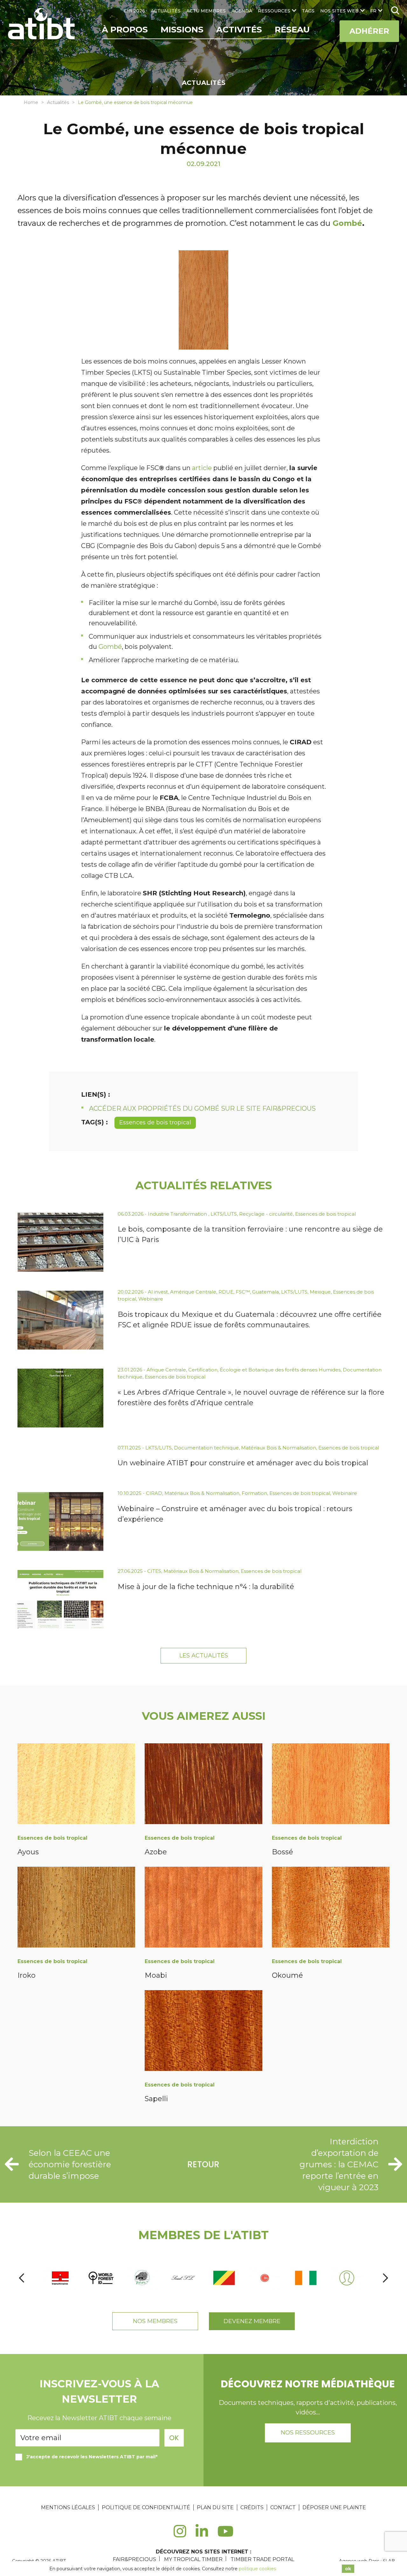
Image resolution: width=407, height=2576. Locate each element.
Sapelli (156, 2099)
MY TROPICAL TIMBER (193, 2559)
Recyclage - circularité (266, 1214)
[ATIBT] (42, 24)
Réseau (292, 30)
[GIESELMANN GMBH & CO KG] (265, 2278)
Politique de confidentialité (146, 2507)
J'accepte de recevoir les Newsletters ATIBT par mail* (92, 2457)
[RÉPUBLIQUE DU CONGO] (224, 2278)
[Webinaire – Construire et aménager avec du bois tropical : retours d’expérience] (60, 1521)
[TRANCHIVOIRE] (60, 2278)
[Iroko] (76, 1908)
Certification (203, 1370)
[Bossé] (331, 1785)
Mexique (320, 1292)
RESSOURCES (274, 11)
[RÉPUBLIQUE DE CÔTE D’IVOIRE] (306, 2278)
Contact (283, 2507)
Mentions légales (68, 2507)
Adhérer (369, 31)
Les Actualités (204, 1656)
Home (31, 102)
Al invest (158, 1292)
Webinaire (151, 1299)
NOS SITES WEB (339, 11)
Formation (254, 1493)
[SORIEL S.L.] (183, 2278)
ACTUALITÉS (166, 11)
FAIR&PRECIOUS (135, 2559)
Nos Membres (155, 2321)
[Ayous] (76, 1785)
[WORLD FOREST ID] (101, 2278)
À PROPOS (125, 30)
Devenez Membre (252, 2321)
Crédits (252, 2507)
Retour (203, 2164)
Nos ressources (308, 2433)
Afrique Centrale (166, 1370)
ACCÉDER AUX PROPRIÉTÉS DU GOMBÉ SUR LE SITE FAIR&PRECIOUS (202, 1108)
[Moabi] (203, 1908)
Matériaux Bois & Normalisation (279, 1448)
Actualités (58, 102)
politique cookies (257, 2569)
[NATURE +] (142, 2278)
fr (373, 11)
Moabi (156, 1975)
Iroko (27, 1975)
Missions (182, 30)
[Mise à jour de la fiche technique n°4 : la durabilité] (60, 1599)
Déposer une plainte (334, 2507)
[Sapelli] (203, 2032)
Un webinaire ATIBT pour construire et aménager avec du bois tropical (243, 1463)
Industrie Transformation (178, 1214)
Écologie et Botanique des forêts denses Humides (280, 1370)
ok (348, 2569)
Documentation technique (206, 1448)
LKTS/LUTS (224, 1214)
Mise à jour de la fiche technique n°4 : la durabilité (206, 1587)
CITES (154, 1571)
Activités (239, 30)
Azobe (156, 1852)
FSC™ (243, 1292)
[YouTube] (226, 2535)
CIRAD (154, 1493)
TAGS (308, 11)
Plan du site (215, 2507)
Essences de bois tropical (155, 1122)
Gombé (347, 223)
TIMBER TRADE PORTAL (262, 2559)
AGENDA (242, 11)
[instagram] (180, 2535)
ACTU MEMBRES (206, 11)
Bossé (283, 1852)
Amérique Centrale (193, 1292)
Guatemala (266, 1292)
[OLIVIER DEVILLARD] (347, 2278)
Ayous (28, 1852)
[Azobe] (203, 1785)
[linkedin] (202, 2535)
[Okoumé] (331, 1908)
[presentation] (22, 2278)
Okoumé (287, 1975)
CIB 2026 (134, 11)
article (202, 468)
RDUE (226, 1292)
